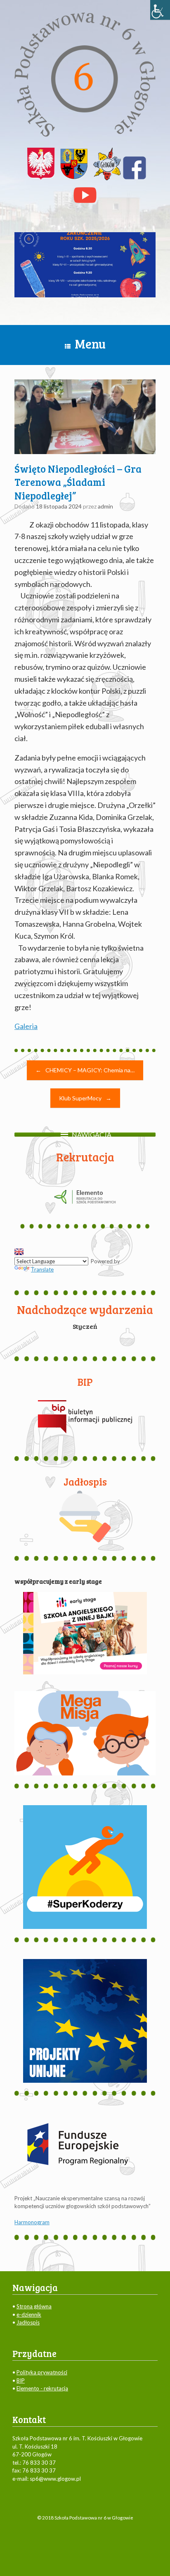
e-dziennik (29, 2315)
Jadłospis (28, 2322)
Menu (90, 344)
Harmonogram (32, 2222)
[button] (92, 1135)
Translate (42, 1269)
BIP (21, 2381)
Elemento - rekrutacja (42, 2388)
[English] (19, 1252)
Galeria (26, 1026)
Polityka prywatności (42, 2372)
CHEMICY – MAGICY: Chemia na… (85, 1070)
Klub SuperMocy (85, 1098)
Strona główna (34, 2306)
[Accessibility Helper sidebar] (160, 10)
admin (105, 506)
